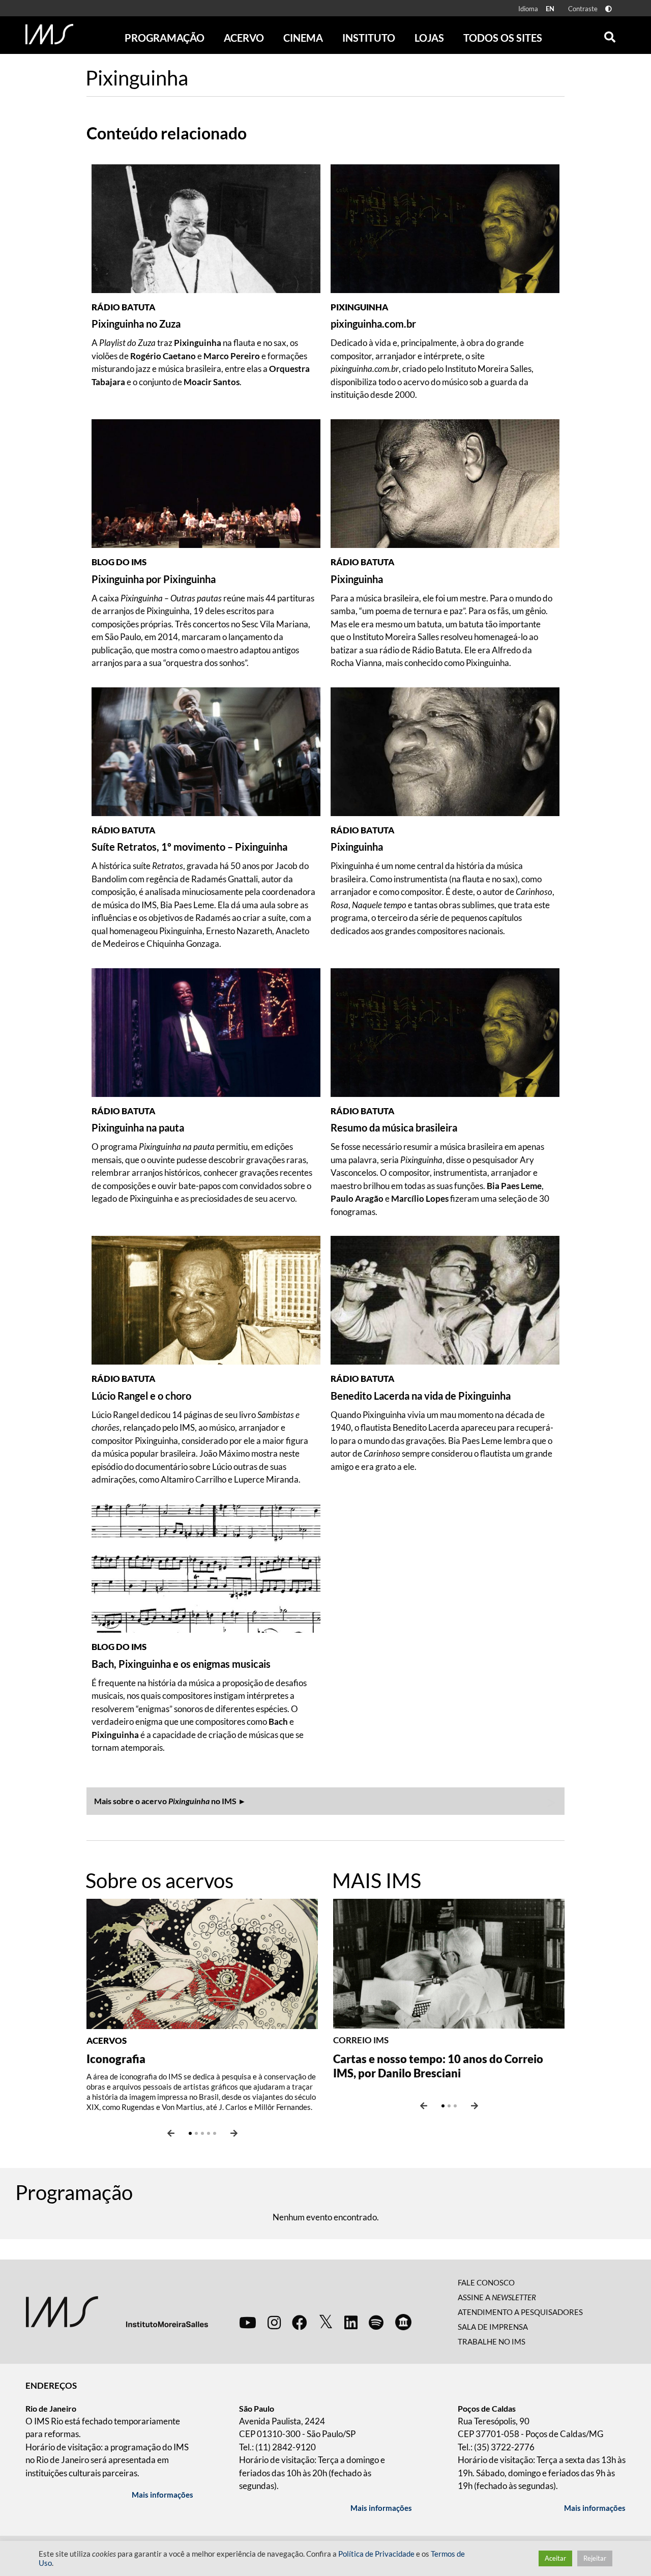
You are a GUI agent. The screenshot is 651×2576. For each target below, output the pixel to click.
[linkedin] (351, 2322)
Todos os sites (503, 38)
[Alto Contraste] (609, 9)
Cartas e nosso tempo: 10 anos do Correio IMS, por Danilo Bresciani (438, 2066)
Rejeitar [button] (595, 2558)
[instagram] (274, 2322)
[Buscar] (610, 35)
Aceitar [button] (555, 2558)
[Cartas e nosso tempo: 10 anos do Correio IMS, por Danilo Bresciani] (449, 1963)
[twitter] (326, 2322)
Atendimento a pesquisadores (520, 2312)
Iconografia (116, 2059)
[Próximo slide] (234, 2133)
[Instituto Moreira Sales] (117, 2311)
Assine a (497, 2297)
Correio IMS (361, 2040)
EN (550, 9)
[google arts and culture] (403, 2322)
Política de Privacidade (376, 2554)
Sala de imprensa (493, 2327)
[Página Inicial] (49, 34)
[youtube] (248, 2322)
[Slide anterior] (171, 2133)
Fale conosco (486, 2282)
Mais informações (162, 2495)
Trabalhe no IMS (492, 2341)
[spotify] (376, 2322)
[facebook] (300, 2322)
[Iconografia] (202, 1963)
